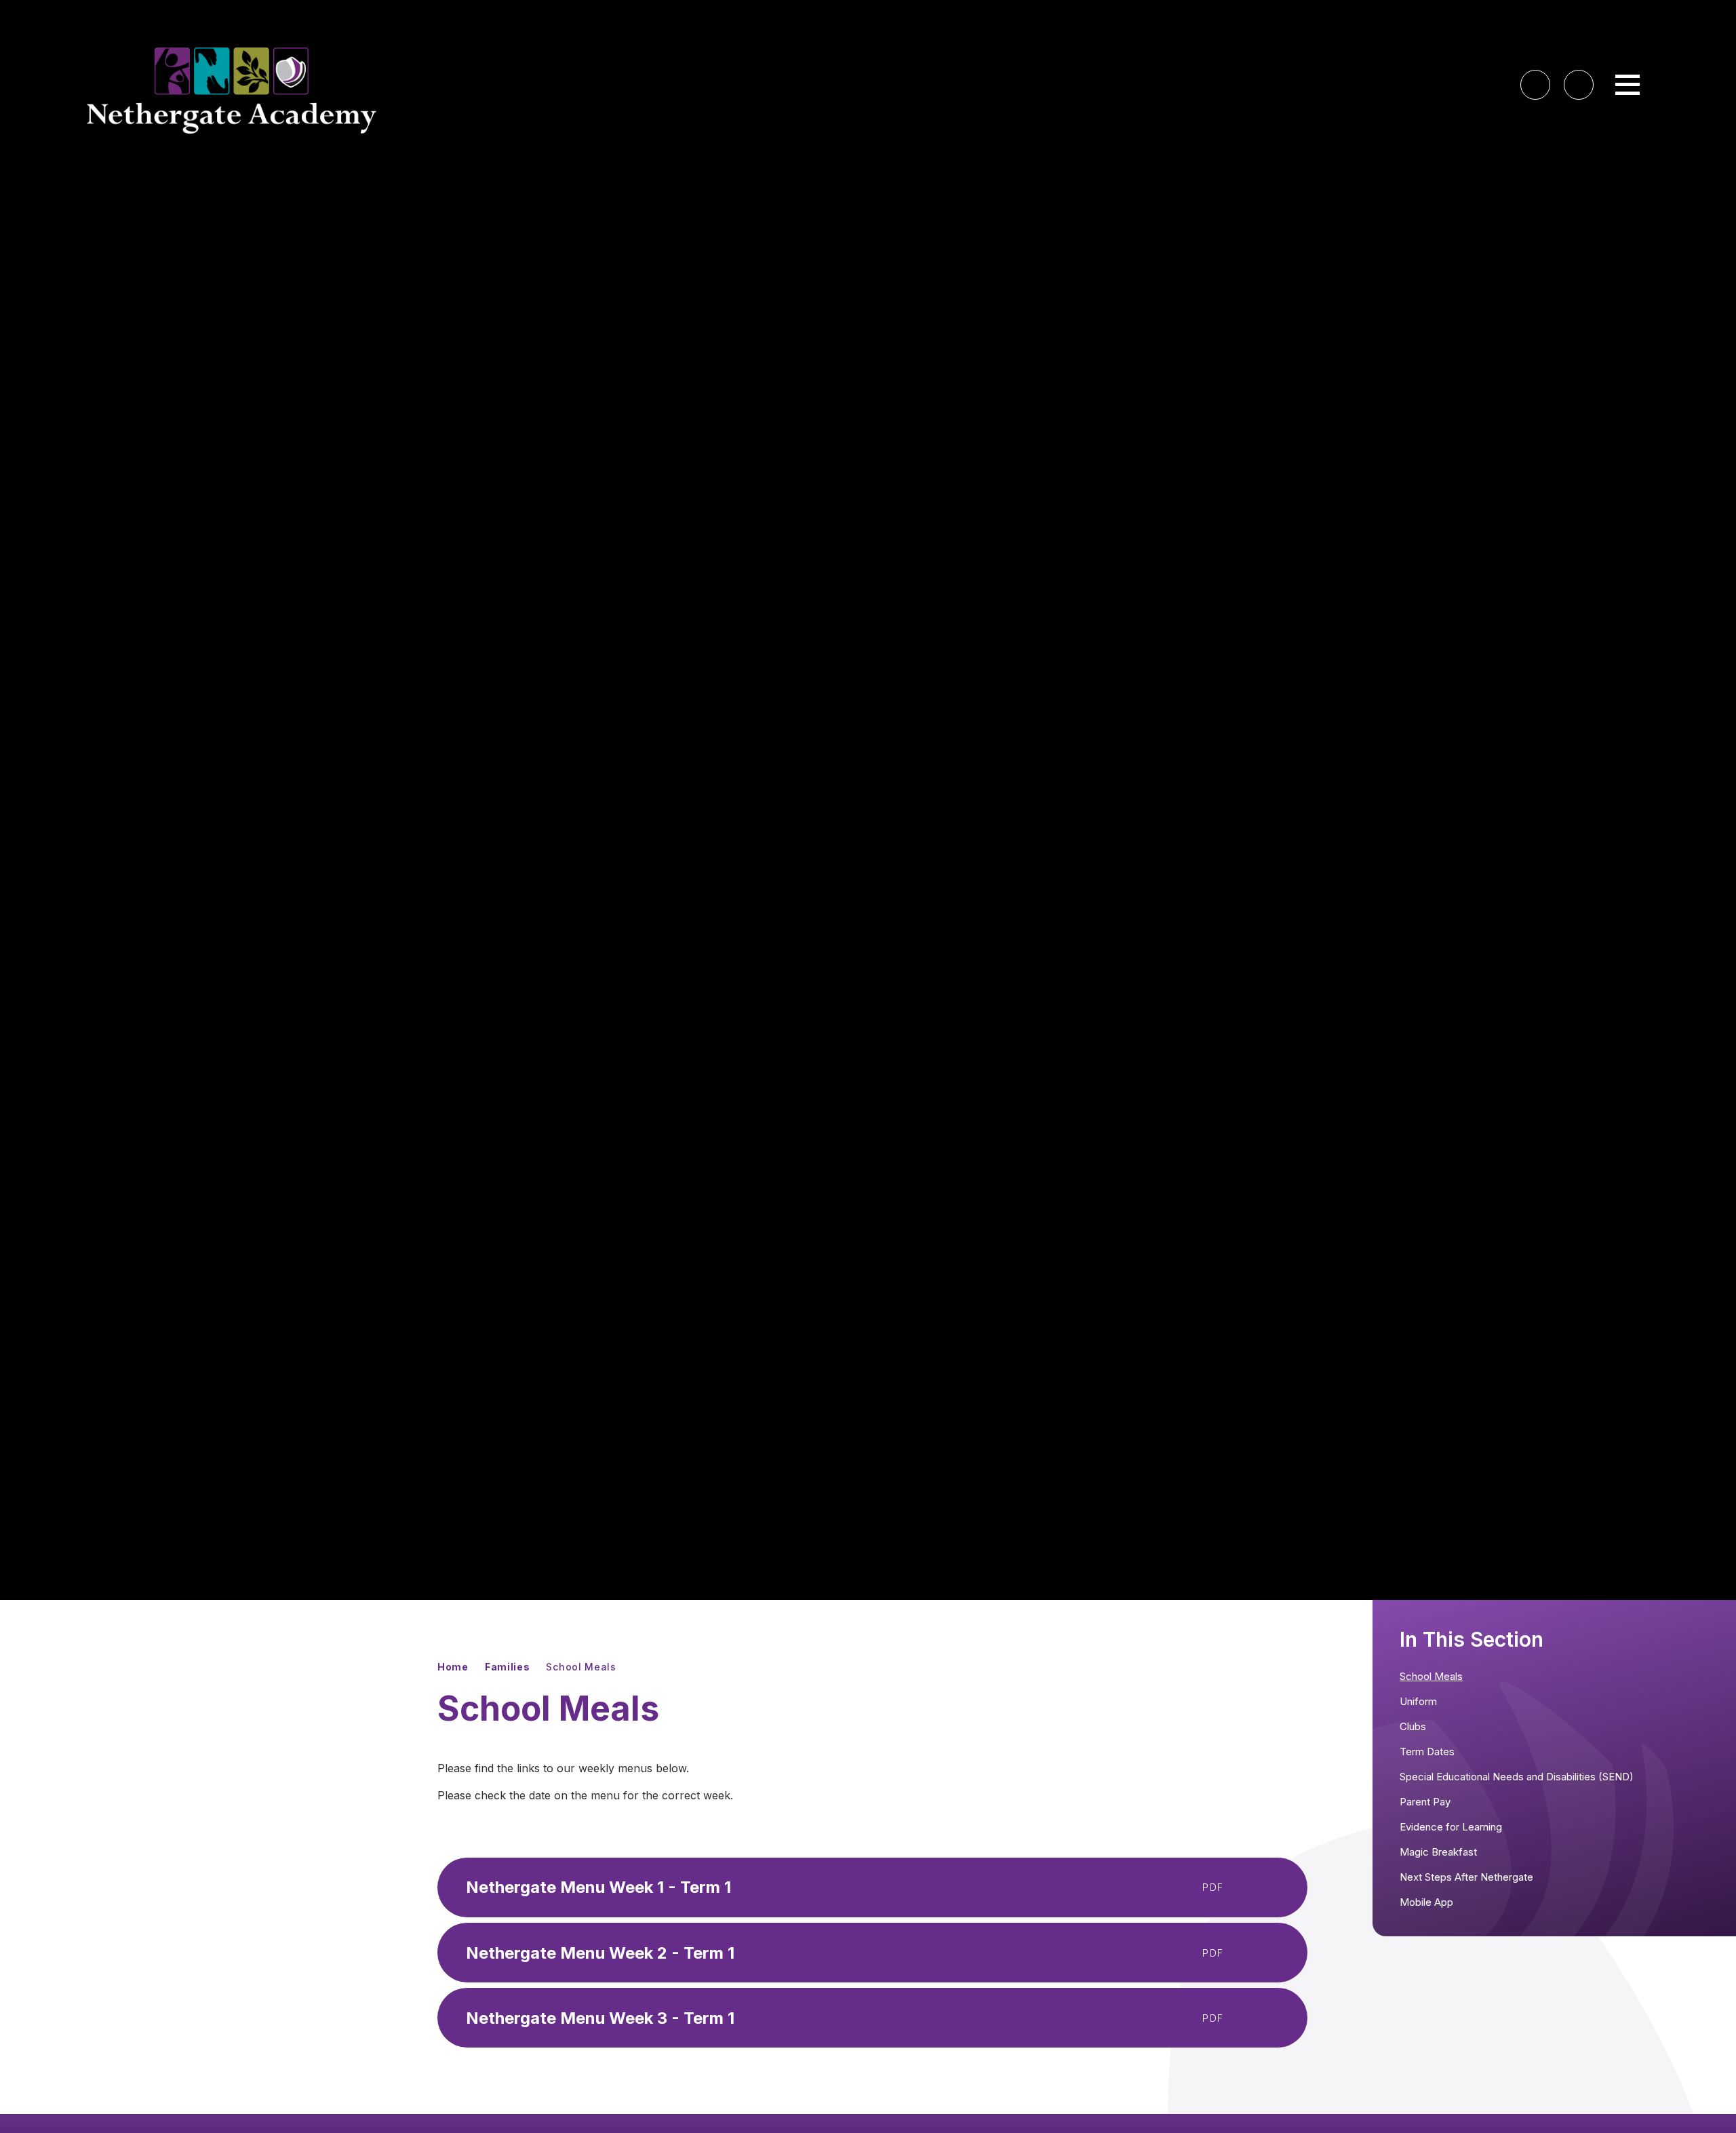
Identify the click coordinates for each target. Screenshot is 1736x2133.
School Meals (581, 1667)
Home (453, 1667)
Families (508, 1667)
